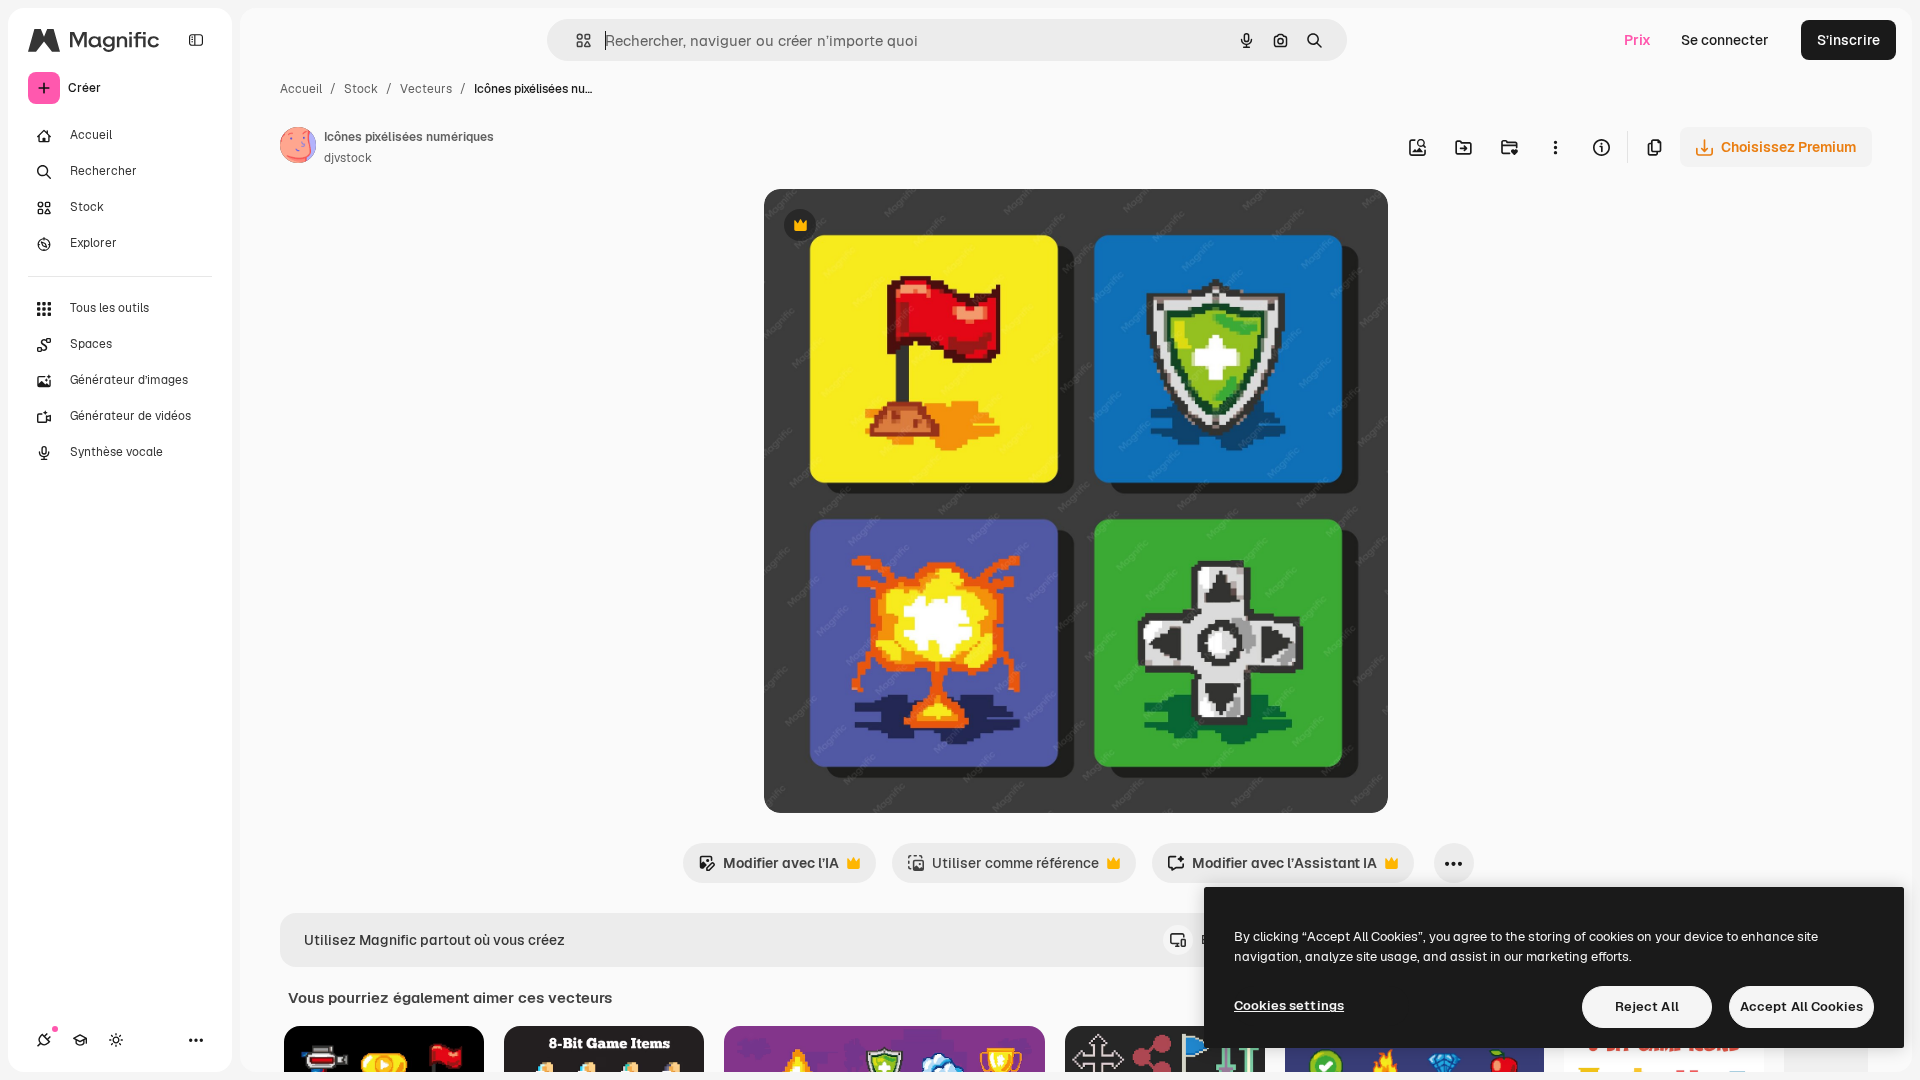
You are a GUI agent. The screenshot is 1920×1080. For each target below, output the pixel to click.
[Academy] (80, 1040)
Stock (361, 89)
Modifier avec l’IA (768, 868)
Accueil (301, 89)
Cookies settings (1289, 1005)
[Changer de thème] (116, 1040)
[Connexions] (44, 1040)
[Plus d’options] (1555, 147)
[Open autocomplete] (575, 40)
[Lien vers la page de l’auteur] (298, 148)
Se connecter (1725, 40)
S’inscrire (1848, 40)
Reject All (1647, 1006)
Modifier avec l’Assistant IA (1272, 868)
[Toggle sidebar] (196, 40)
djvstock (348, 158)
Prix (1637, 40)
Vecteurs (426, 89)
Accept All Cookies (1801, 1006)
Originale (896, 227)
